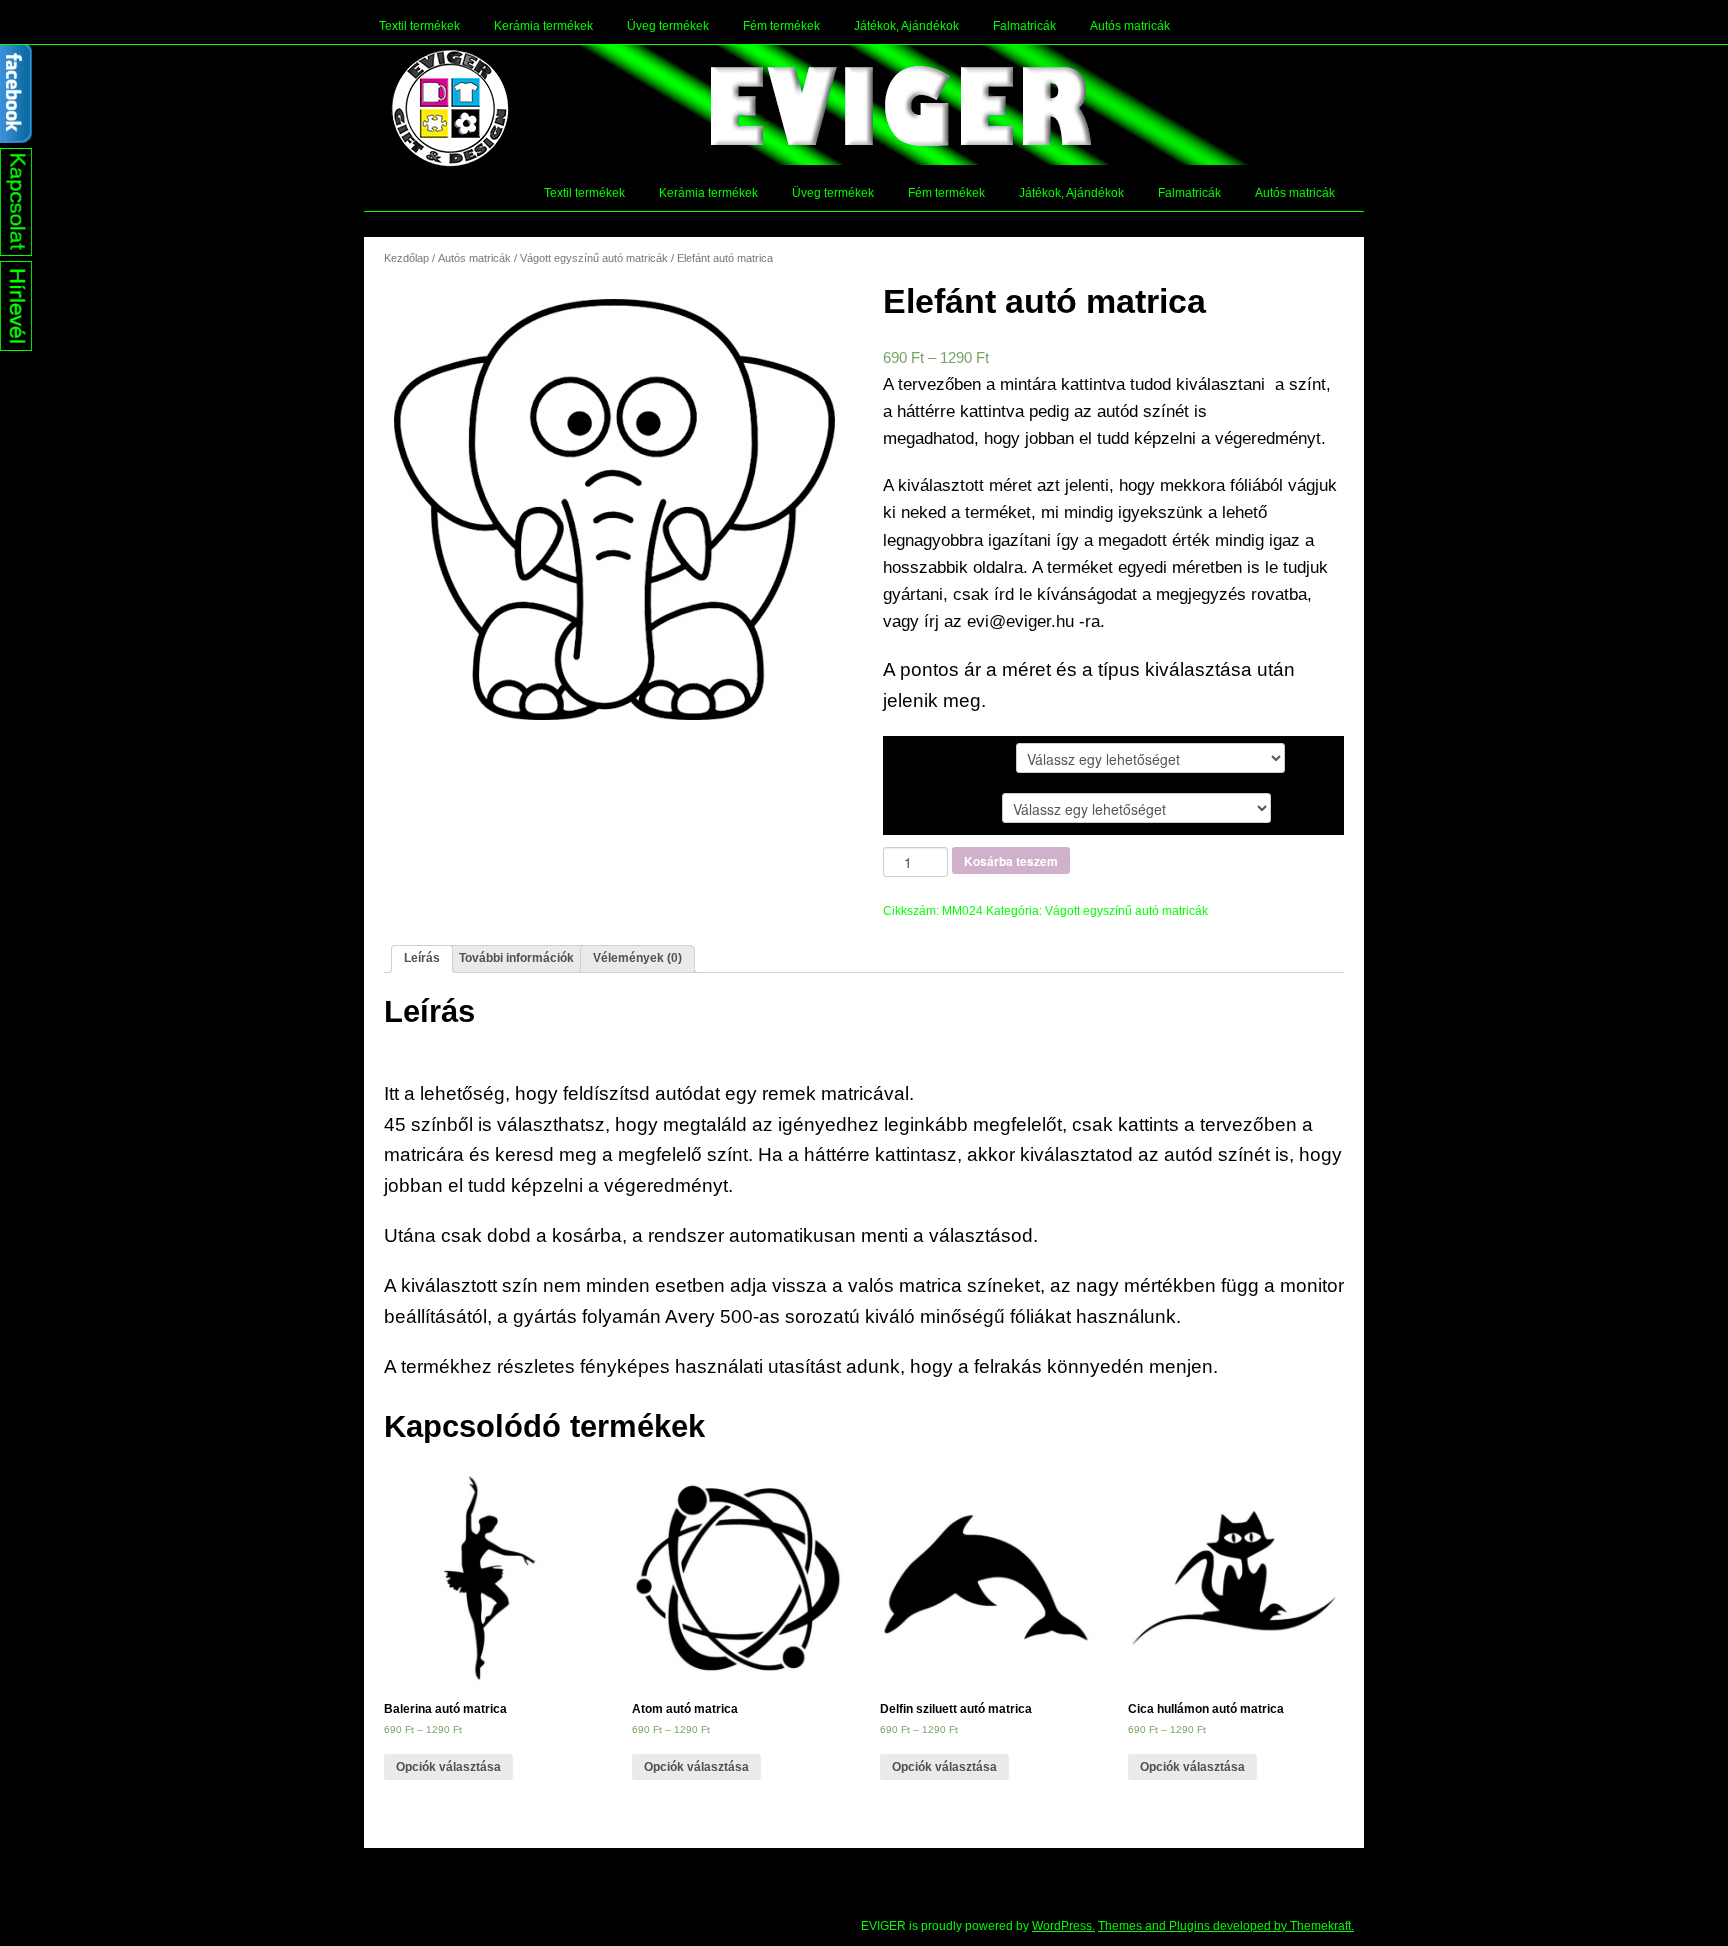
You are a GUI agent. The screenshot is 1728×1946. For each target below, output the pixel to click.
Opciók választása (448, 1767)
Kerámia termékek (543, 26)
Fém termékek (781, 26)
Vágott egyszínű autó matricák (594, 258)
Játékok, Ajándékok (906, 26)
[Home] (450, 108)
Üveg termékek (668, 26)
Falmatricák (1024, 26)
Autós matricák (1130, 26)
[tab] (422, 958)
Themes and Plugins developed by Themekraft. (1226, 1926)
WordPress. (1063, 1926)
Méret (918, 807)
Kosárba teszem (1011, 861)
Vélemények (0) (637, 958)
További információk (516, 958)
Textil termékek (419, 26)
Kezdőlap (406, 258)
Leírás (422, 958)
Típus (917, 757)
